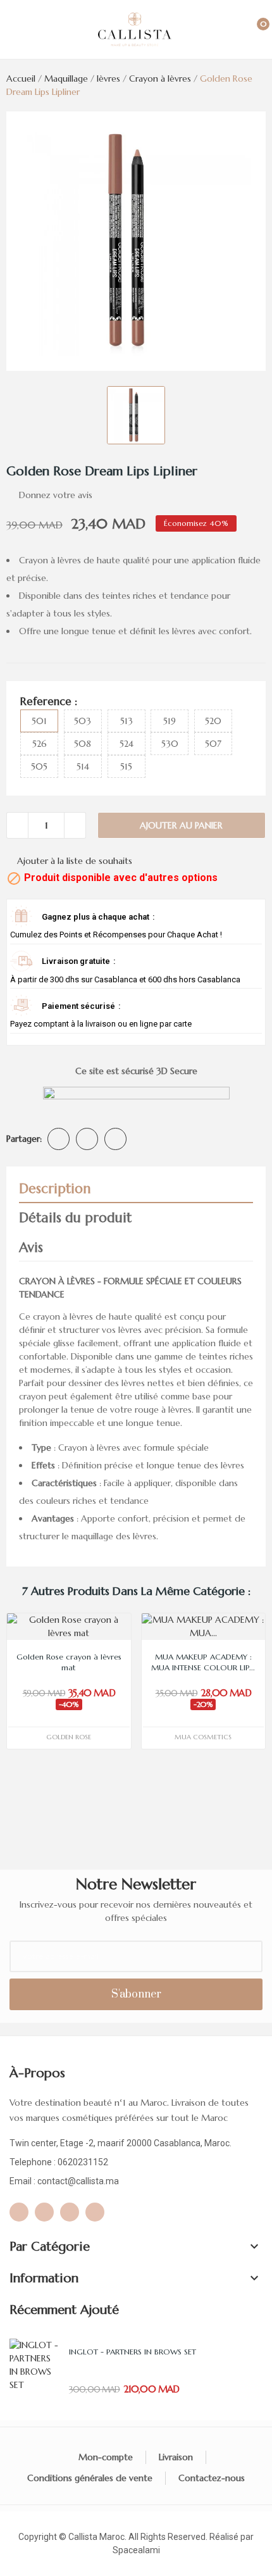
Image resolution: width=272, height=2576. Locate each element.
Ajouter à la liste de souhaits (75, 861)
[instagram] (70, 2212)
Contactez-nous (212, 2478)
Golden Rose (69, 1737)
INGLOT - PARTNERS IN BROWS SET (133, 2352)
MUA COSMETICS (203, 1737)
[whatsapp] (19, 2212)
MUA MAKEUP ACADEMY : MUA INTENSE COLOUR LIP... (203, 1662)
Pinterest (115, 1139)
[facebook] (44, 2212)
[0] (250, 30)
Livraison (176, 2457)
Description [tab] (55, 1189)
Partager (59, 1139)
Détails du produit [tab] (75, 1218)
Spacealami (136, 2550)
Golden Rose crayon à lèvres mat (69, 1662)
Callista (83, 2537)
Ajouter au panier (181, 825)
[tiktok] (95, 2212)
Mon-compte (106, 2457)
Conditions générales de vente (90, 2478)
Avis (31, 1247)
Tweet (87, 1139)
